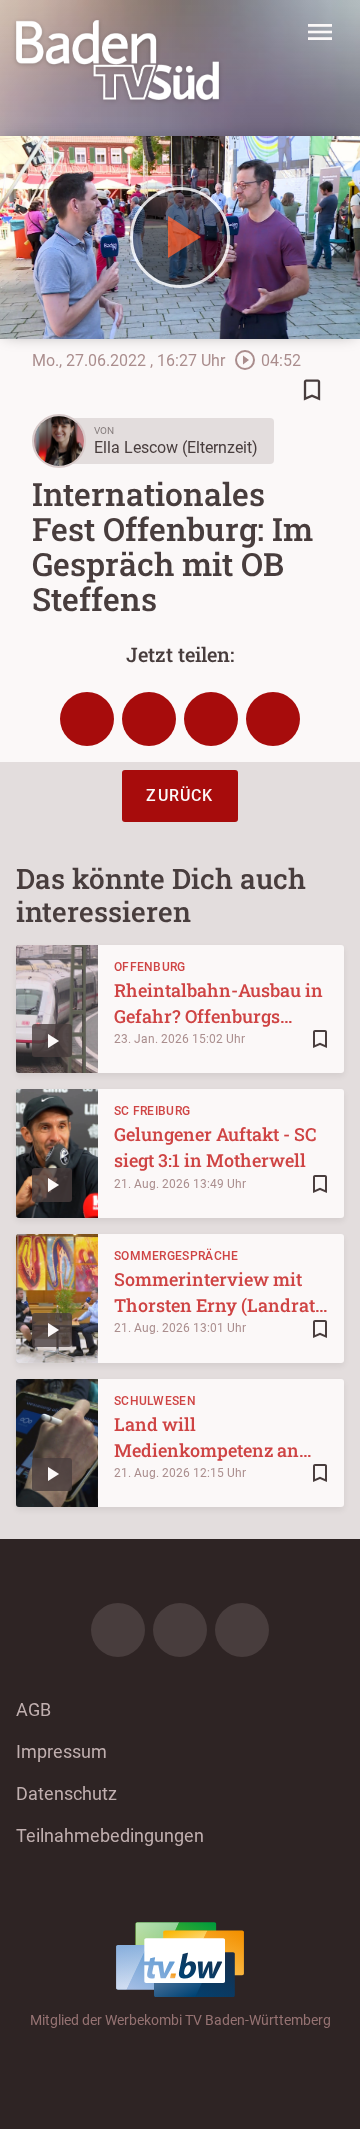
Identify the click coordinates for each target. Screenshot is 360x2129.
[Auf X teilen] (149, 719)
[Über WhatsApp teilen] (211, 719)
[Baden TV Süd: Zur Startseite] (117, 60)
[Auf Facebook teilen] (87, 719)
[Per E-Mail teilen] (273, 719)
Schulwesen (155, 1401)
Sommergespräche (176, 1256)
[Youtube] (242, 1630)
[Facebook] (118, 1630)
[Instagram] (180, 1630)
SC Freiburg (152, 1111)
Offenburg (150, 967)
